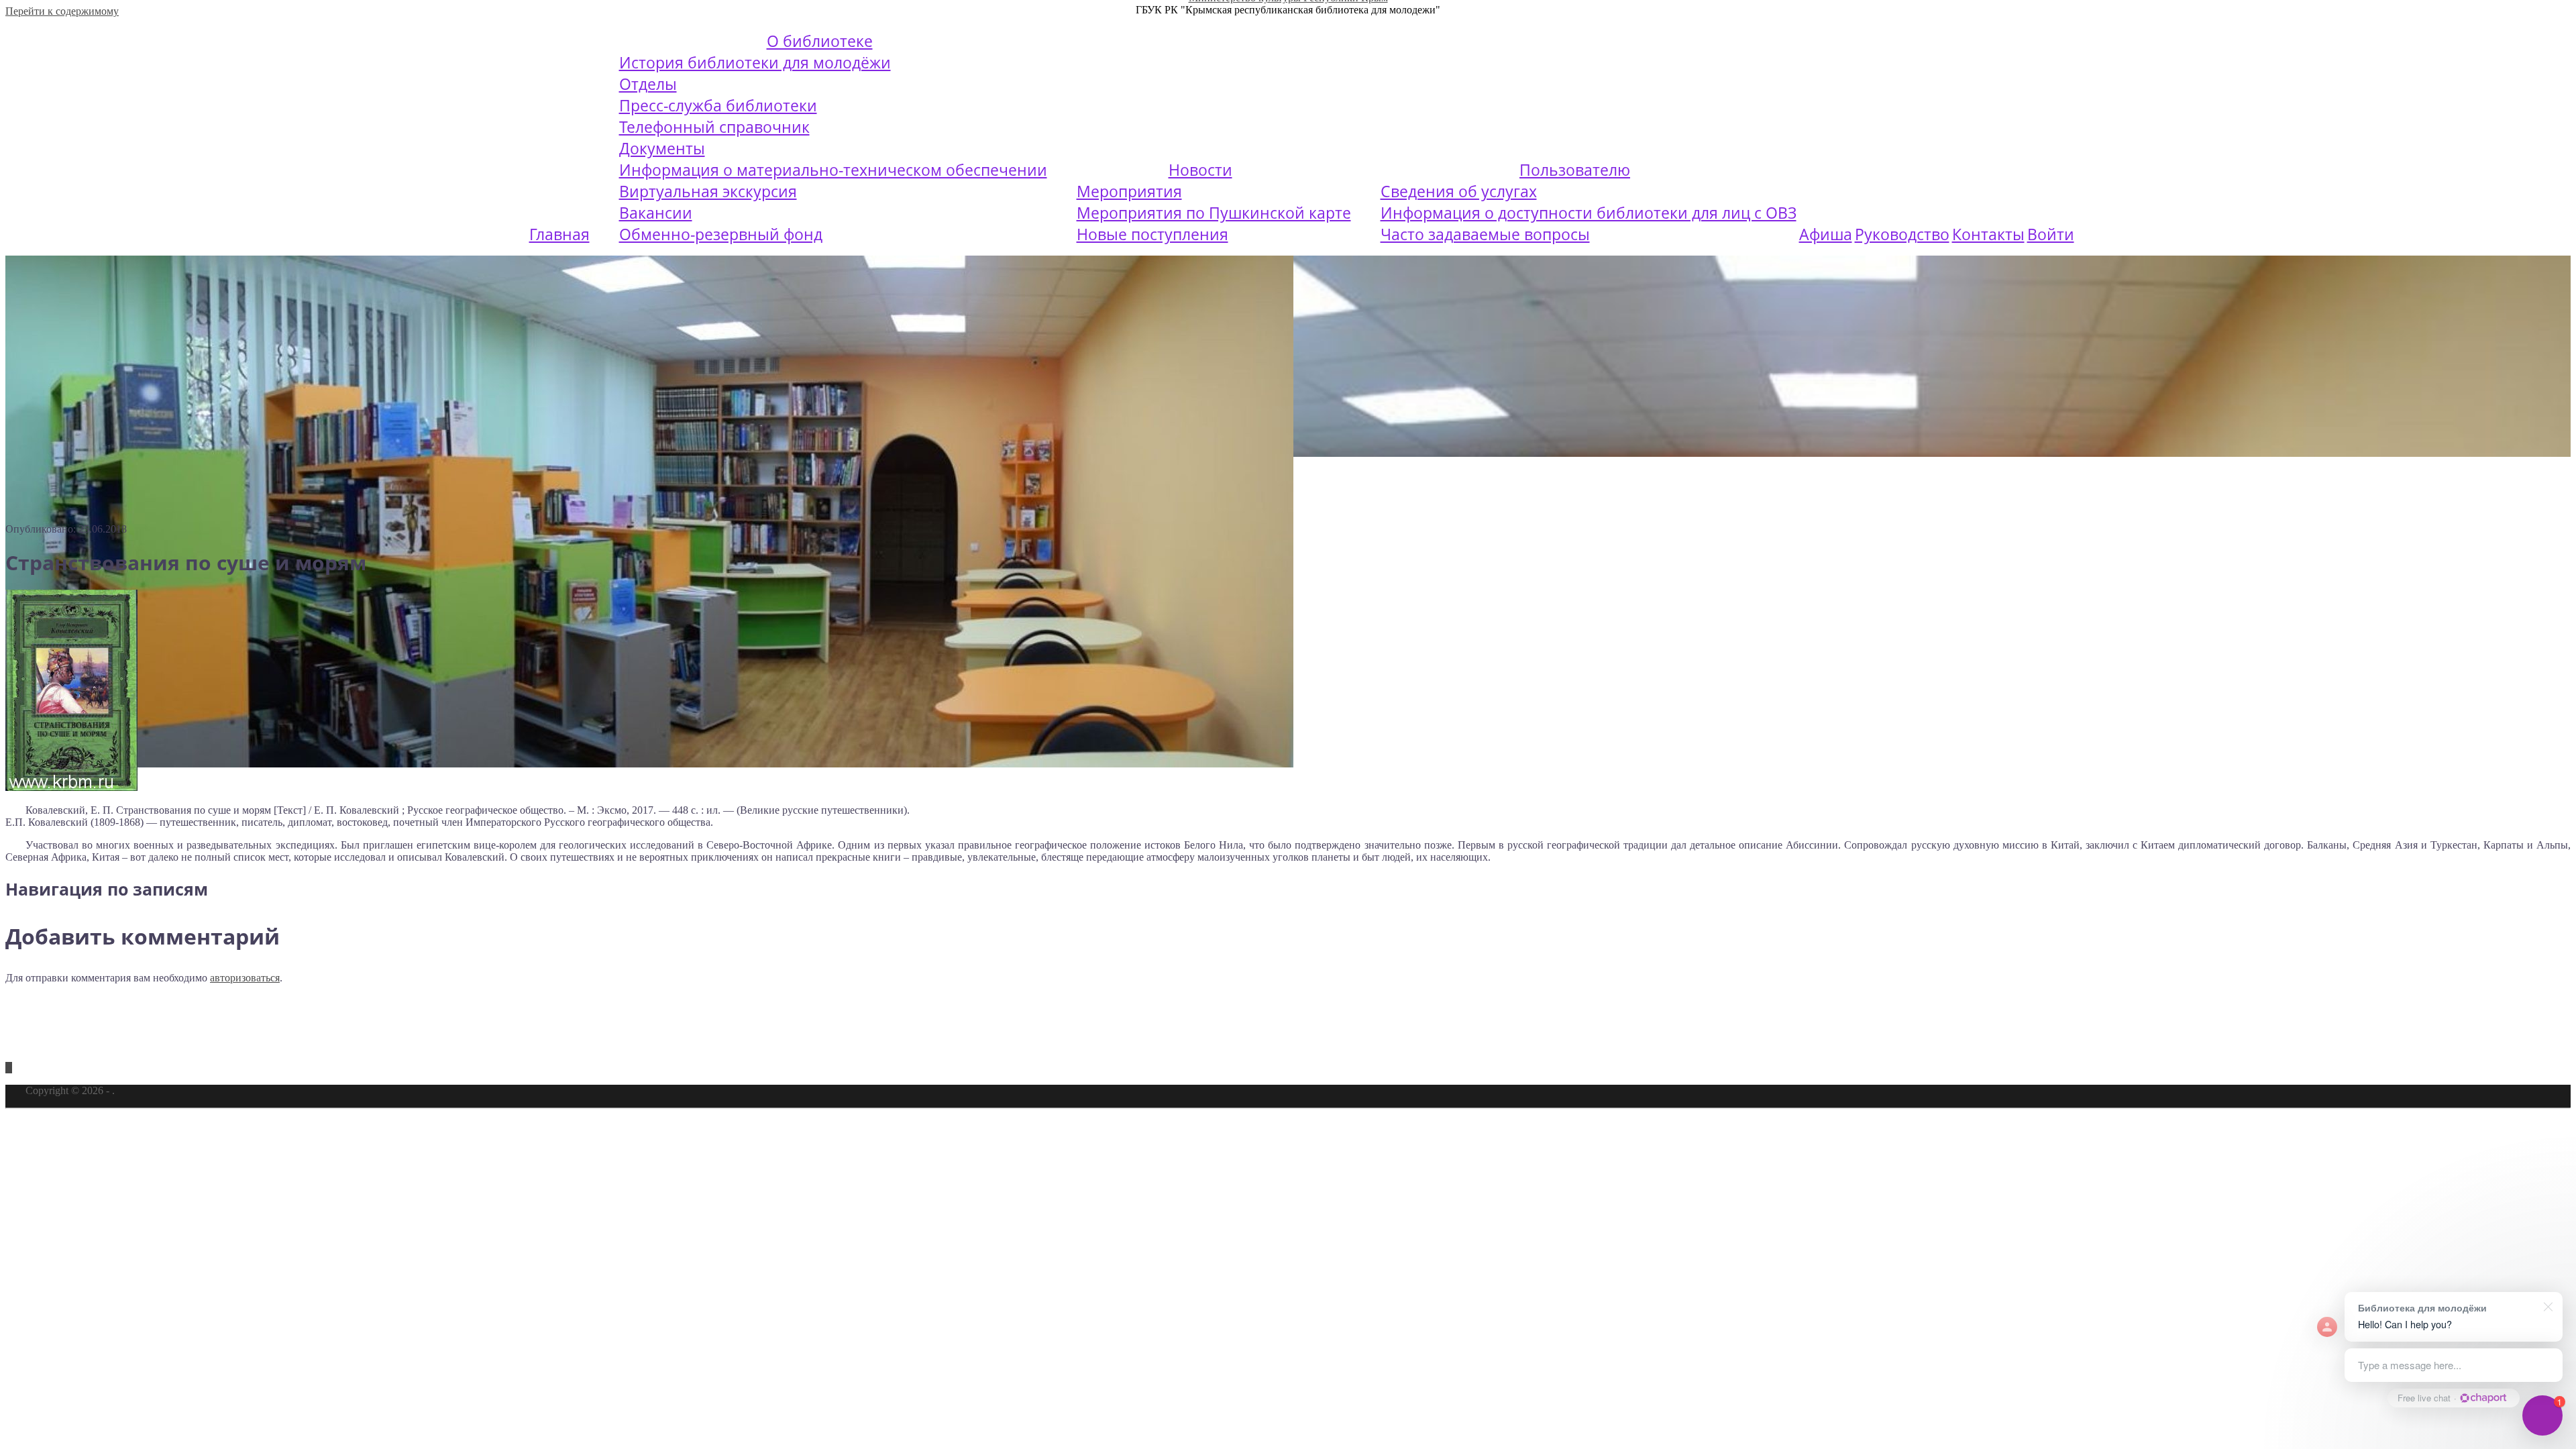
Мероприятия (1129, 191)
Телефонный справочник (714, 127)
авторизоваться (245, 978)
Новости (1200, 170)
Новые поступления (1152, 234)
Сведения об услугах (1459, 191)
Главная (559, 234)
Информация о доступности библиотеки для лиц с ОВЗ (1589, 213)
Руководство (1902, 234)
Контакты (1988, 234)
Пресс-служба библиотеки (718, 105)
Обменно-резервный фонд (721, 234)
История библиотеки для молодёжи (755, 62)
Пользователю (1575, 170)
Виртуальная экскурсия (708, 191)
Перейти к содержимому (62, 11)
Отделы (648, 84)
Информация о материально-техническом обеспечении (833, 170)
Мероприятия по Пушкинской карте (1214, 213)
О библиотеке (820, 41)
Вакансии (656, 213)
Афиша (1826, 234)
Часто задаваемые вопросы (1485, 234)
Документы (662, 148)
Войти (2051, 234)
